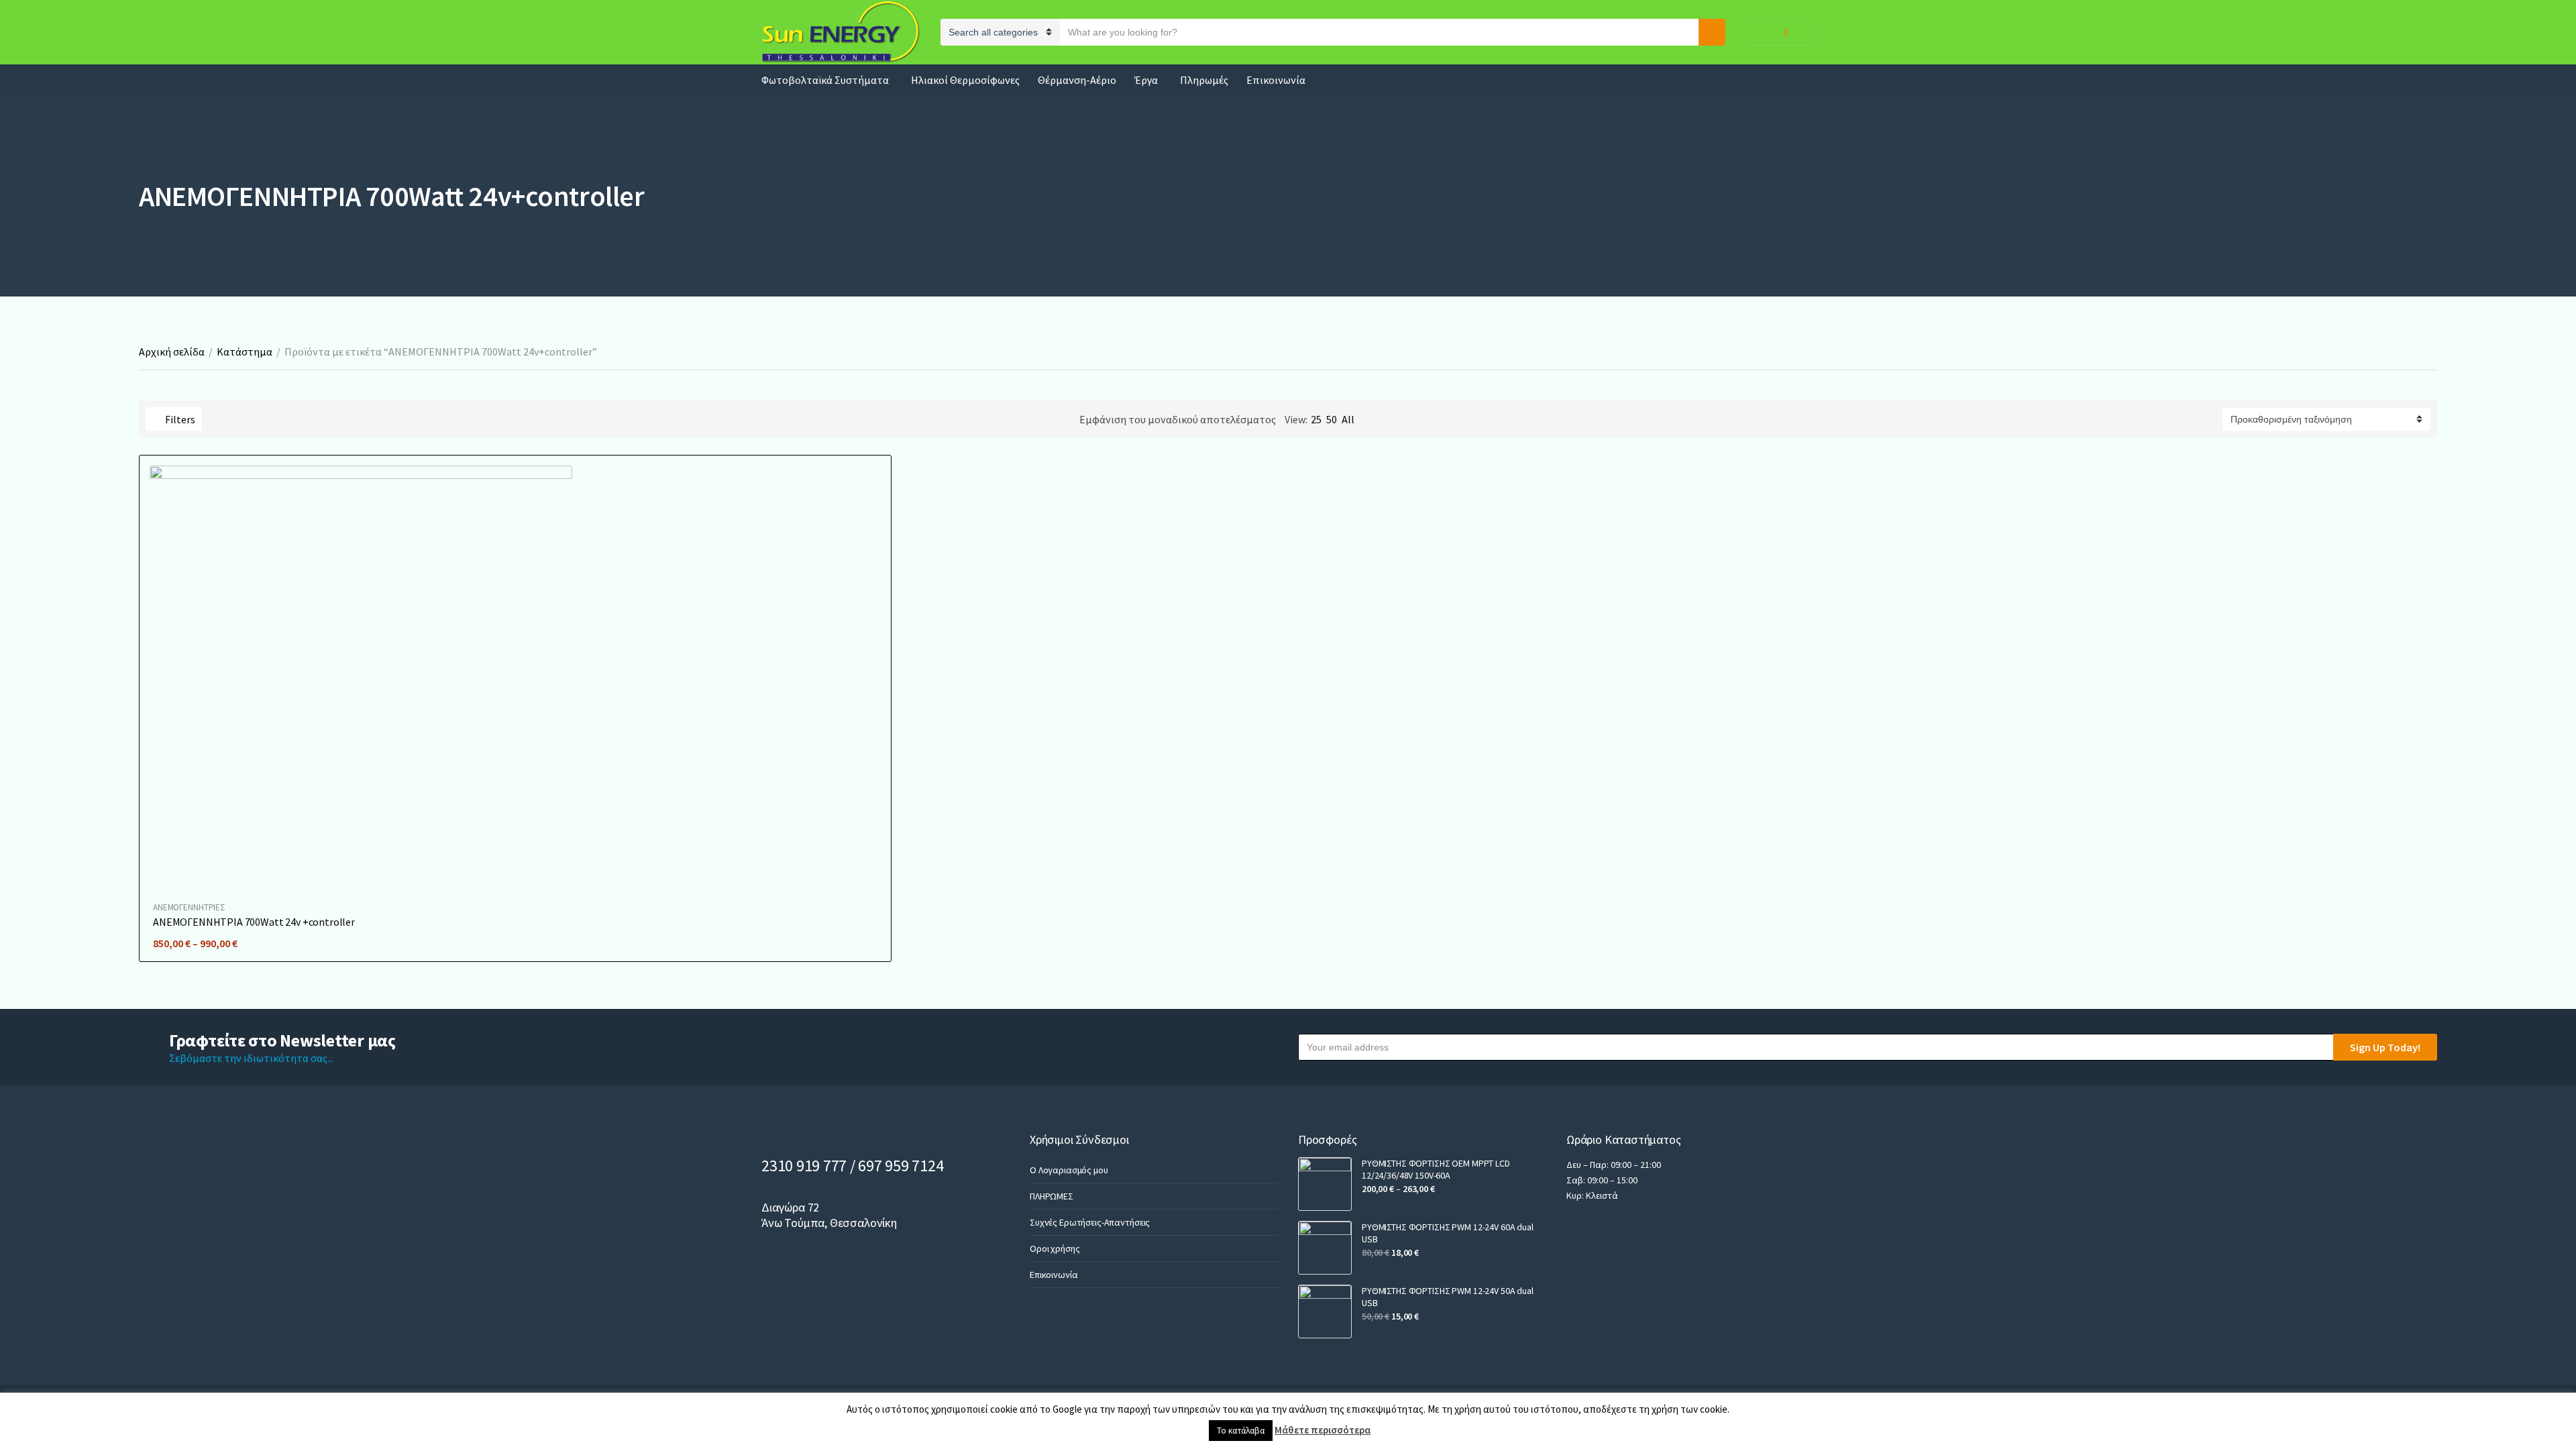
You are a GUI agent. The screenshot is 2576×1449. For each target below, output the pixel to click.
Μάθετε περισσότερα (1323, 1430)
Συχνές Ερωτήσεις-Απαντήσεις (1090, 1222)
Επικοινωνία (1276, 80)
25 (1316, 419)
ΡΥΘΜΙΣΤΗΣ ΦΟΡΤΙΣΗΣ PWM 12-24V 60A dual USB (1448, 1233)
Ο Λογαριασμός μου (1069, 1170)
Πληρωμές (1204, 80)
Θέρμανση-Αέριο (1077, 80)
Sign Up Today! (2385, 1047)
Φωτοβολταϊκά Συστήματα (825, 80)
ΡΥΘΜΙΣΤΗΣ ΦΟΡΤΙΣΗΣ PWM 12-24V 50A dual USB (1448, 1297)
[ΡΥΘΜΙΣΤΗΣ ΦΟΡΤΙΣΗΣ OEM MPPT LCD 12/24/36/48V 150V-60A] (1325, 1184)
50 (1332, 419)
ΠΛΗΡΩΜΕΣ (1052, 1196)
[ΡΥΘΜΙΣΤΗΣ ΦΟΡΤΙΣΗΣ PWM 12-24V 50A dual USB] (1325, 1311)
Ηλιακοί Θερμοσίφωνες (965, 80)
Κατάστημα (245, 352)
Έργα (1146, 80)
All (1348, 419)
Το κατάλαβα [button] (1241, 1431)
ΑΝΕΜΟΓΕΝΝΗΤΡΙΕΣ (189, 907)
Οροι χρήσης (1055, 1248)
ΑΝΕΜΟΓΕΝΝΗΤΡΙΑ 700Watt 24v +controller (254, 922)
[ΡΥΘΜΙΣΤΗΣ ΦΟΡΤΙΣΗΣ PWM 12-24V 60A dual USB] (1325, 1248)
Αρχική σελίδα (172, 352)
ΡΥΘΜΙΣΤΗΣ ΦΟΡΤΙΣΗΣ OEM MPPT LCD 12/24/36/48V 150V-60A (1436, 1169)
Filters (179, 419)
